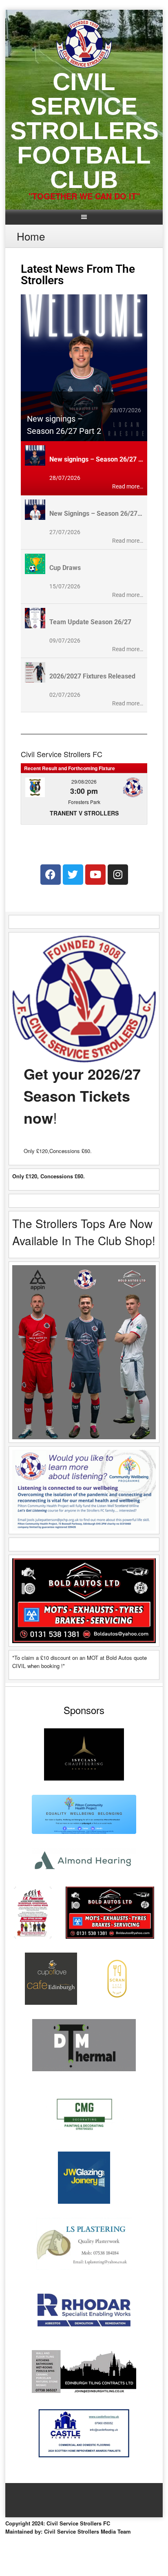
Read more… (128, 486)
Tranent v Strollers (84, 813)
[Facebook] (51, 875)
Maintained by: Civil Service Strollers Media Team (68, 2531)
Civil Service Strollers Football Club (84, 131)
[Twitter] (73, 875)
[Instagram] (118, 875)
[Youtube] (95, 875)
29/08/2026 (84, 781)
